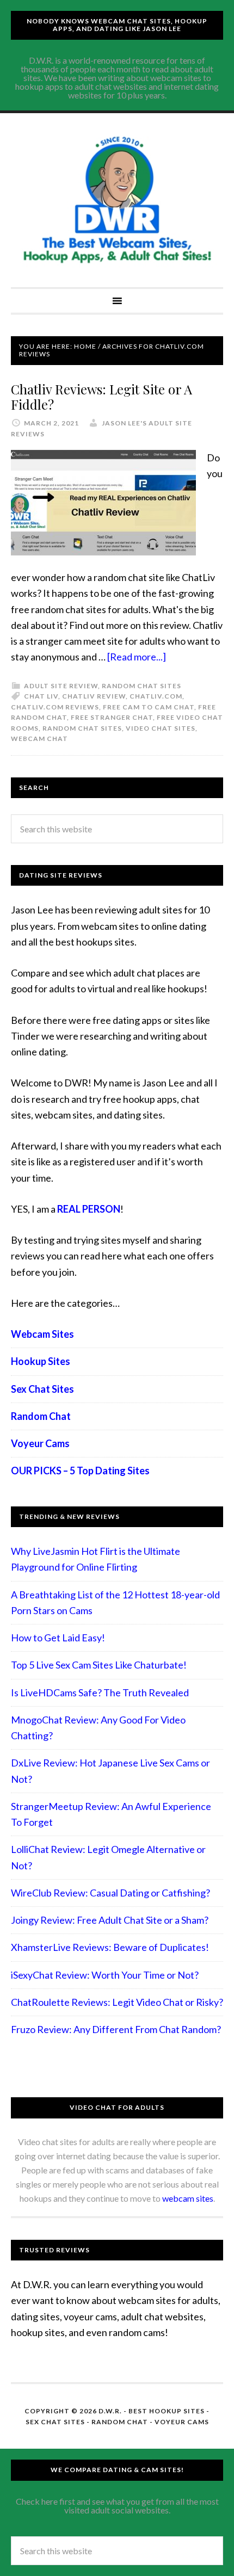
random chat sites (82, 728)
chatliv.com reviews (55, 707)
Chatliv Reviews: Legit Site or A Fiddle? (101, 397)
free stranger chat (112, 717)
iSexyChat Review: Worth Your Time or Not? (105, 1975)
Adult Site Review (61, 686)
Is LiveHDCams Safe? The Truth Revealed (100, 1692)
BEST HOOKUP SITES (167, 2411)
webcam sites (188, 2198)
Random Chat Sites (141, 686)
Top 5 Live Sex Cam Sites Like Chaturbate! (99, 1665)
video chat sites (161, 728)
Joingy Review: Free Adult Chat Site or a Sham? (110, 1920)
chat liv (41, 696)
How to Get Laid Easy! (58, 1638)
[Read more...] (137, 657)
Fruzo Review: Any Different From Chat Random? (116, 2029)
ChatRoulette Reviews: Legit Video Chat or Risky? (117, 2002)
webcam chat (39, 739)
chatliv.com (156, 696)
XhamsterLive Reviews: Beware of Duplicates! (110, 1947)
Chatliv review (94, 696)
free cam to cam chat (149, 707)
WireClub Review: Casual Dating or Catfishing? (110, 1893)
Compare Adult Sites (117, 200)
